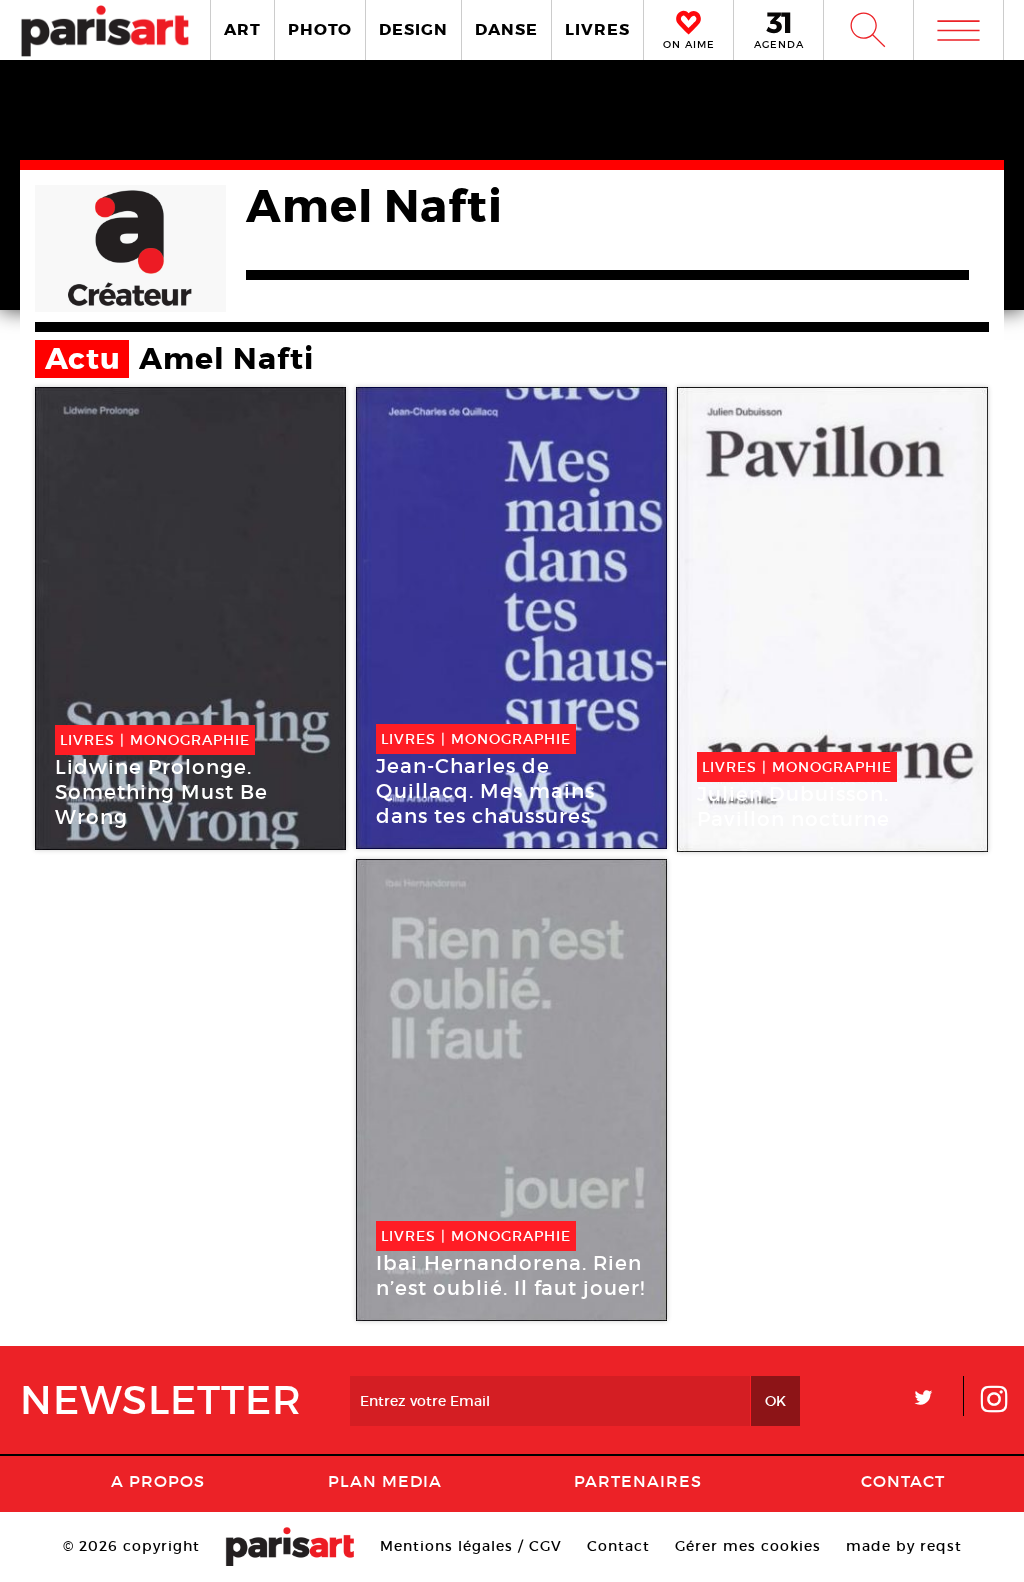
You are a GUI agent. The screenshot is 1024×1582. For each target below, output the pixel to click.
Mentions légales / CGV (471, 1546)
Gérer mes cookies (748, 1546)
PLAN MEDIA (385, 1481)
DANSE (506, 29)
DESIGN (413, 29)
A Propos (158, 1481)
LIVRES (597, 29)
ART (242, 29)
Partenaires (638, 1481)
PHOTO (320, 29)
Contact (903, 1481)
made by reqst (904, 1546)
